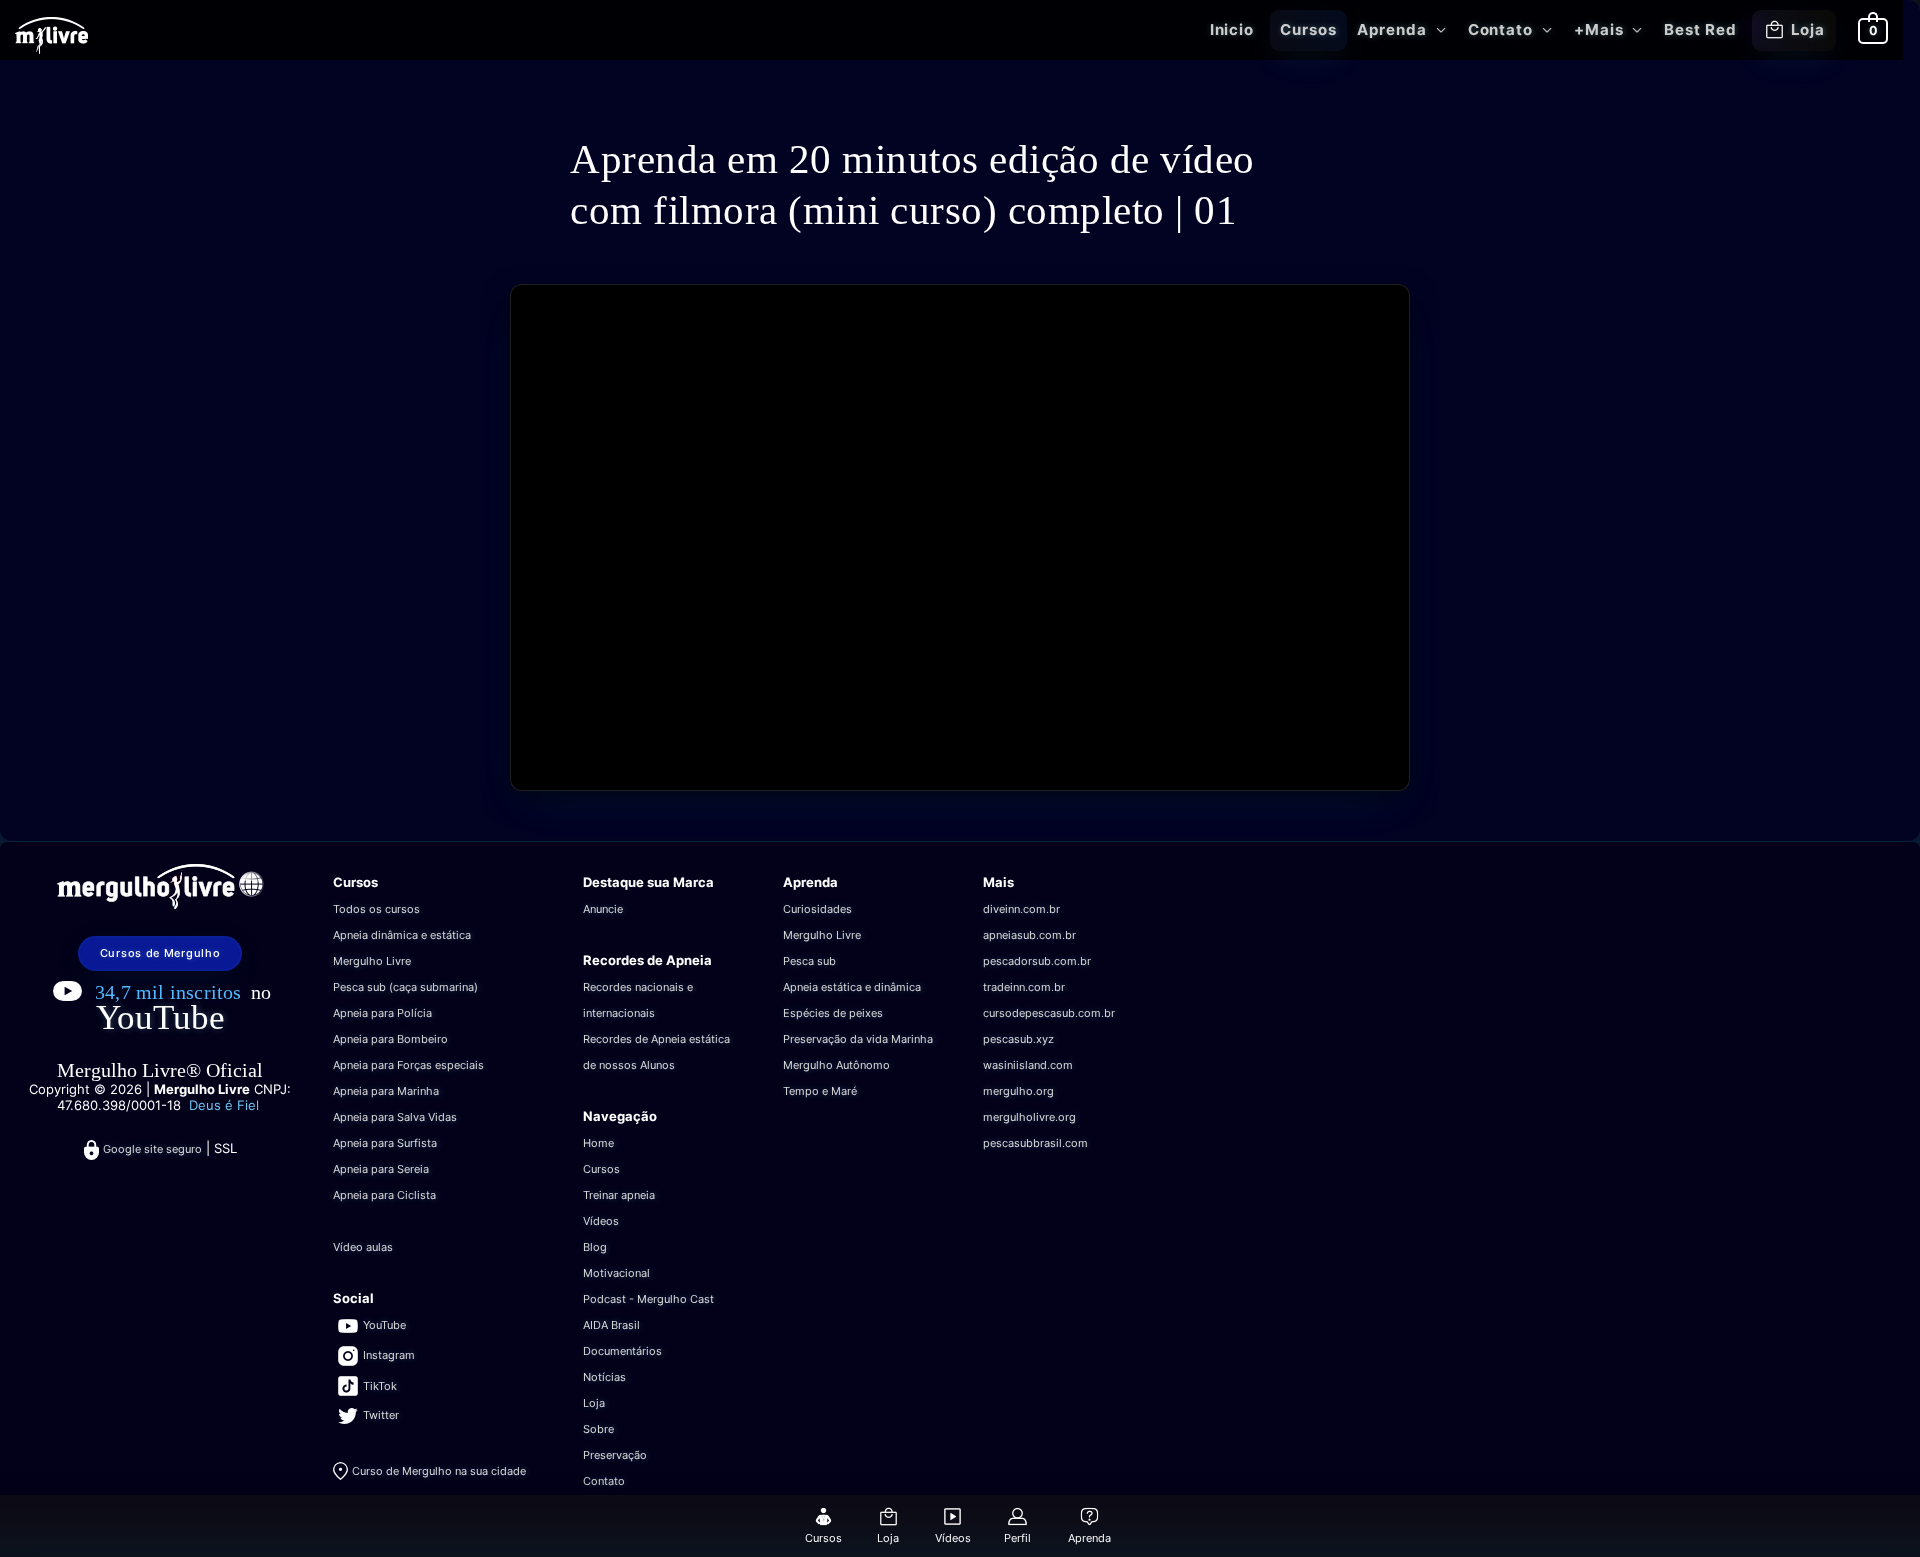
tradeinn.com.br (1024, 987)
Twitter (381, 1415)
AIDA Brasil (611, 1325)
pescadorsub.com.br (1037, 961)
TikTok (380, 1385)
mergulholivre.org (1029, 1117)
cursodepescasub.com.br (1049, 1013)
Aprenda (1391, 29)
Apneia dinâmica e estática (402, 935)
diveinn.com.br (1021, 909)
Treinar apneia (619, 1195)
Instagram (389, 1355)
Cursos (1308, 29)
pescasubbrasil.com (1035, 1143)
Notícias (604, 1377)
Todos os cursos (376, 909)
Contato (1500, 29)
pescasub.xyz (1018, 1039)
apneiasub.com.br (1029, 935)
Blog (595, 1247)
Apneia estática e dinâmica (852, 987)
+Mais (1599, 29)
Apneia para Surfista (385, 1143)
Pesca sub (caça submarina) (405, 987)
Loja (1808, 29)
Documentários (622, 1351)
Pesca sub (809, 961)
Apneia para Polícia (382, 1013)
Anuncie (603, 909)
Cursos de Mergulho (160, 953)
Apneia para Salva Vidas (395, 1117)
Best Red (1700, 29)
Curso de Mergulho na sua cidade (439, 1471)
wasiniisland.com (1028, 1065)
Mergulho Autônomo (836, 1065)
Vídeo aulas (363, 1247)
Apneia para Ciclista (384, 1195)
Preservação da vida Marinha (858, 1039)
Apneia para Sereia (381, 1169)
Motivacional (616, 1273)
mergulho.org (1018, 1091)
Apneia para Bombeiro (390, 1039)
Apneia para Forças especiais (408, 1065)
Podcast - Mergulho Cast (648, 1299)
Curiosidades (817, 909)
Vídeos (601, 1221)
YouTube (160, 1017)
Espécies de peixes (833, 1013)
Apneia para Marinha (386, 1091)
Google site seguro (152, 1149)
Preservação (615, 1455)
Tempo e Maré (820, 1091)
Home (598, 1143)
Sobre (598, 1429)
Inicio (1232, 29)
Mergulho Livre (372, 961)
